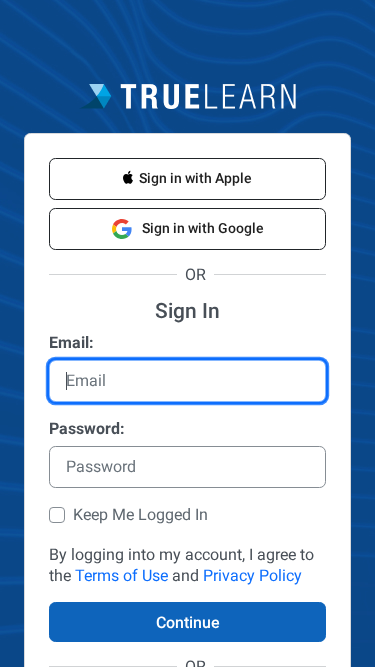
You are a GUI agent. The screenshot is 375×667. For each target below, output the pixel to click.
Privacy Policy (252, 575)
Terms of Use (121, 575)
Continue (188, 622)
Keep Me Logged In (140, 514)
